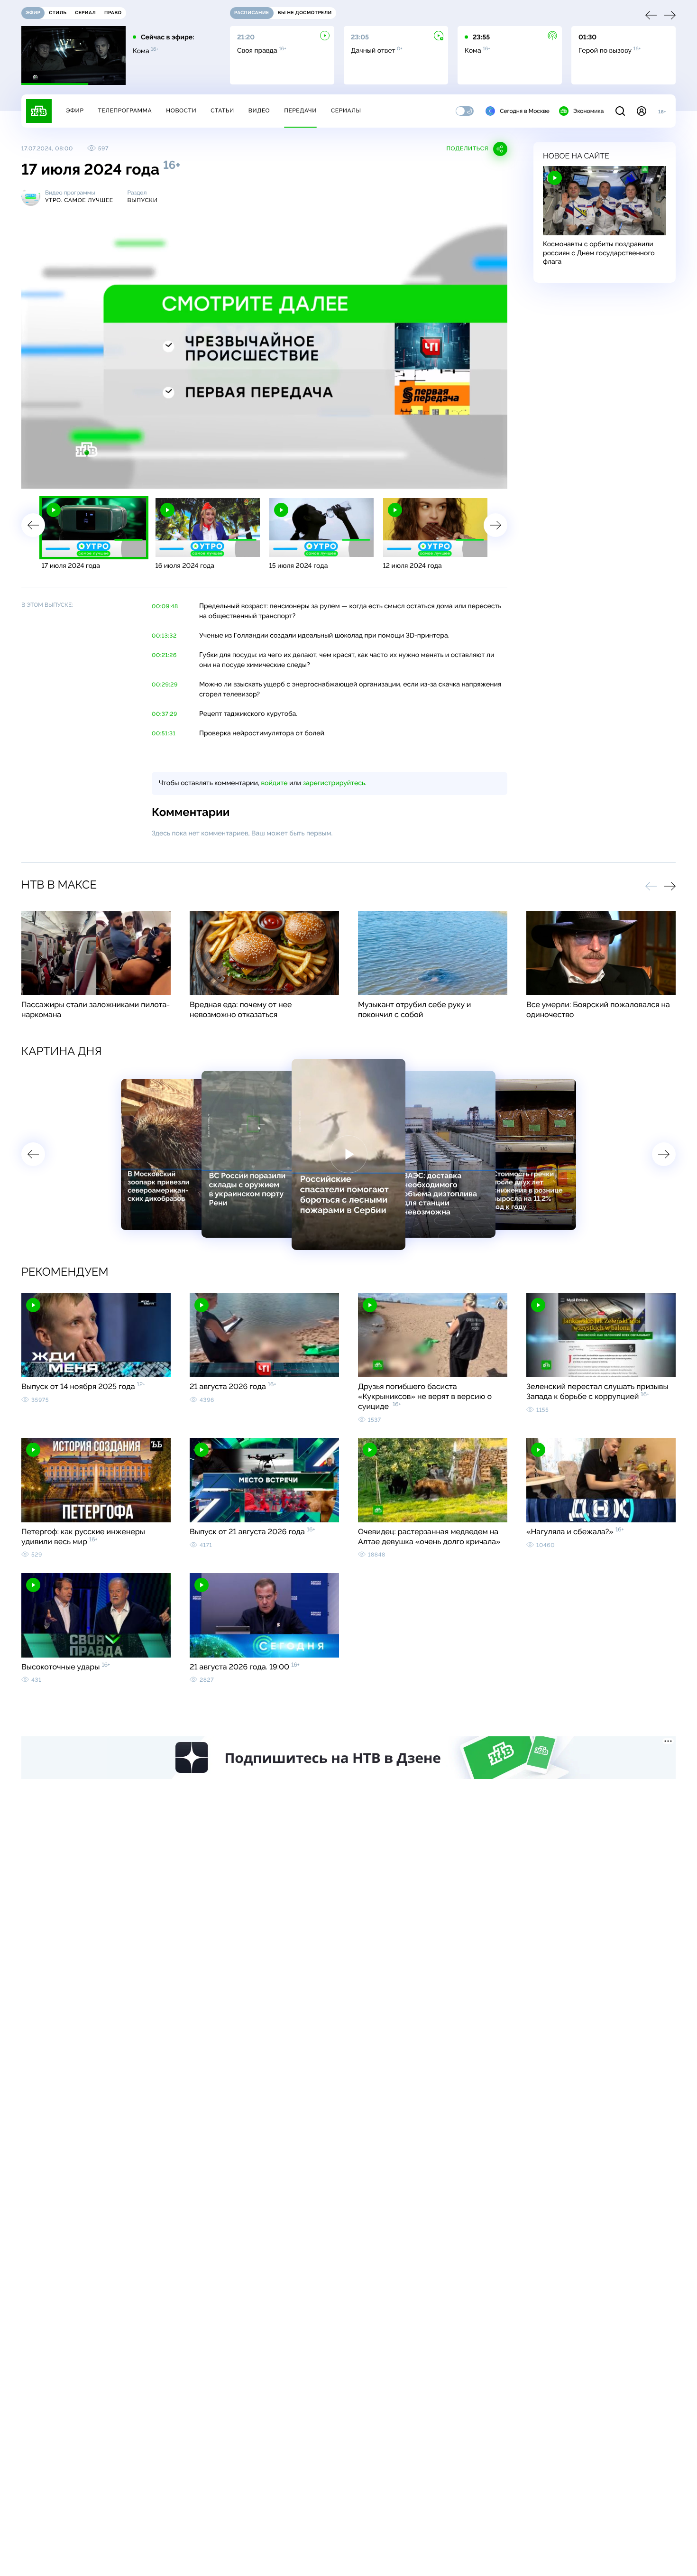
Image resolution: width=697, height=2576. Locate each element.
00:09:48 (165, 606)
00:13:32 (164, 636)
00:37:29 (165, 714)
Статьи (222, 111)
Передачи (300, 111)
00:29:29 (165, 685)
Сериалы (346, 111)
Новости (181, 111)
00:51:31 (164, 733)
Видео (259, 111)
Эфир (75, 111)
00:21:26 (164, 655)
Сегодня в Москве (525, 111)
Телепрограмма (125, 111)
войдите (274, 783)
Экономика (588, 111)
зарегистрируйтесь (334, 783)
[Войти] (642, 111)
